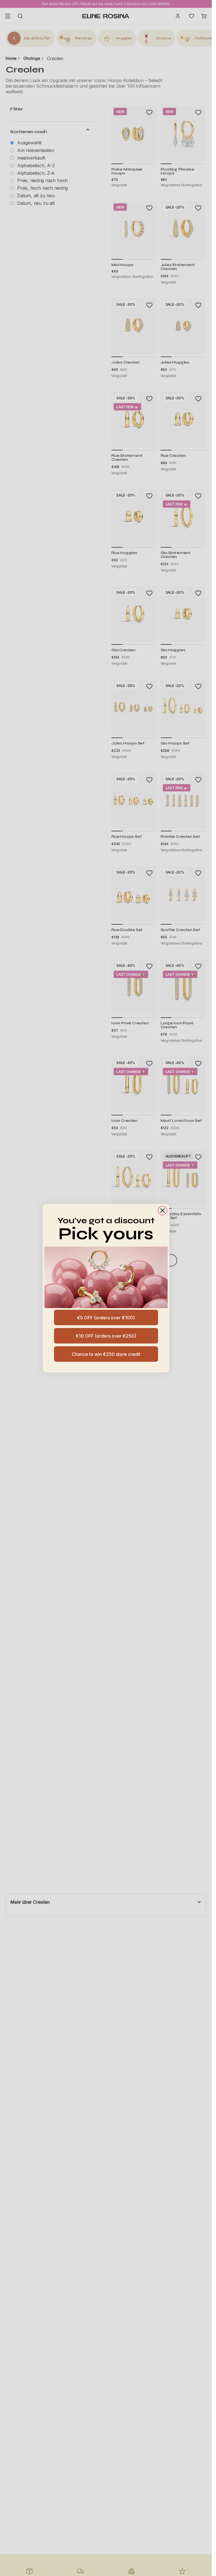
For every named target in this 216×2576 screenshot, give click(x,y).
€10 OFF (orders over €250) (106, 1336)
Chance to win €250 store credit (106, 1354)
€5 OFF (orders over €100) (106, 1318)
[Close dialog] (163, 1211)
